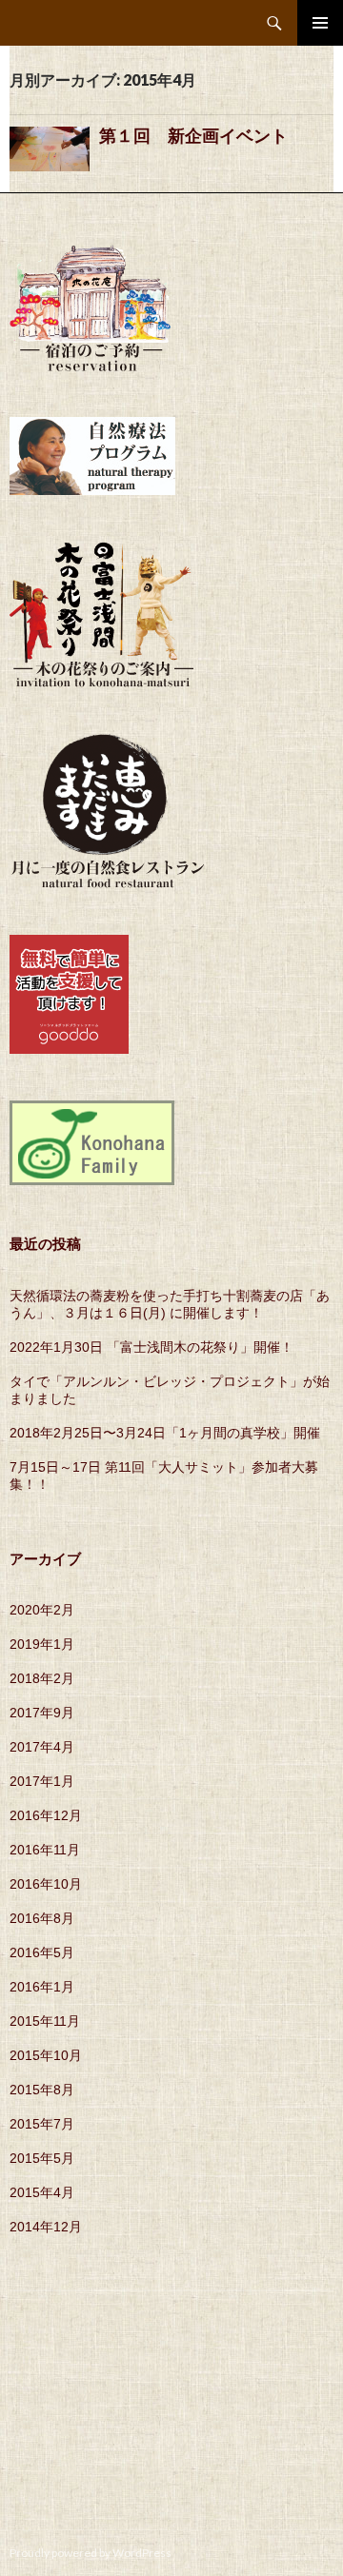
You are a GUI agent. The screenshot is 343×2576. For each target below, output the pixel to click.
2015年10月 (46, 2055)
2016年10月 (46, 1884)
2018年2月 (42, 1678)
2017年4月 (42, 1747)
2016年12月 (46, 1815)
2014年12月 (46, 2227)
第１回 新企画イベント (202, 136)
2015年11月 (45, 2021)
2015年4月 (42, 2192)
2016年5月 (42, 1952)
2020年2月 (42, 1610)
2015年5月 (42, 2158)
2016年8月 (42, 1918)
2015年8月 (42, 2090)
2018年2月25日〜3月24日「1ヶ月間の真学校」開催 (165, 1433)
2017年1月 (42, 1781)
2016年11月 (45, 1850)
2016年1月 (42, 1987)
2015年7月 (42, 2124)
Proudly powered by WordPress (91, 2553)
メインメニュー (320, 23)
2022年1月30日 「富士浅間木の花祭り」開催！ (151, 1347)
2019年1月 (42, 1644)
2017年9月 (42, 1713)
